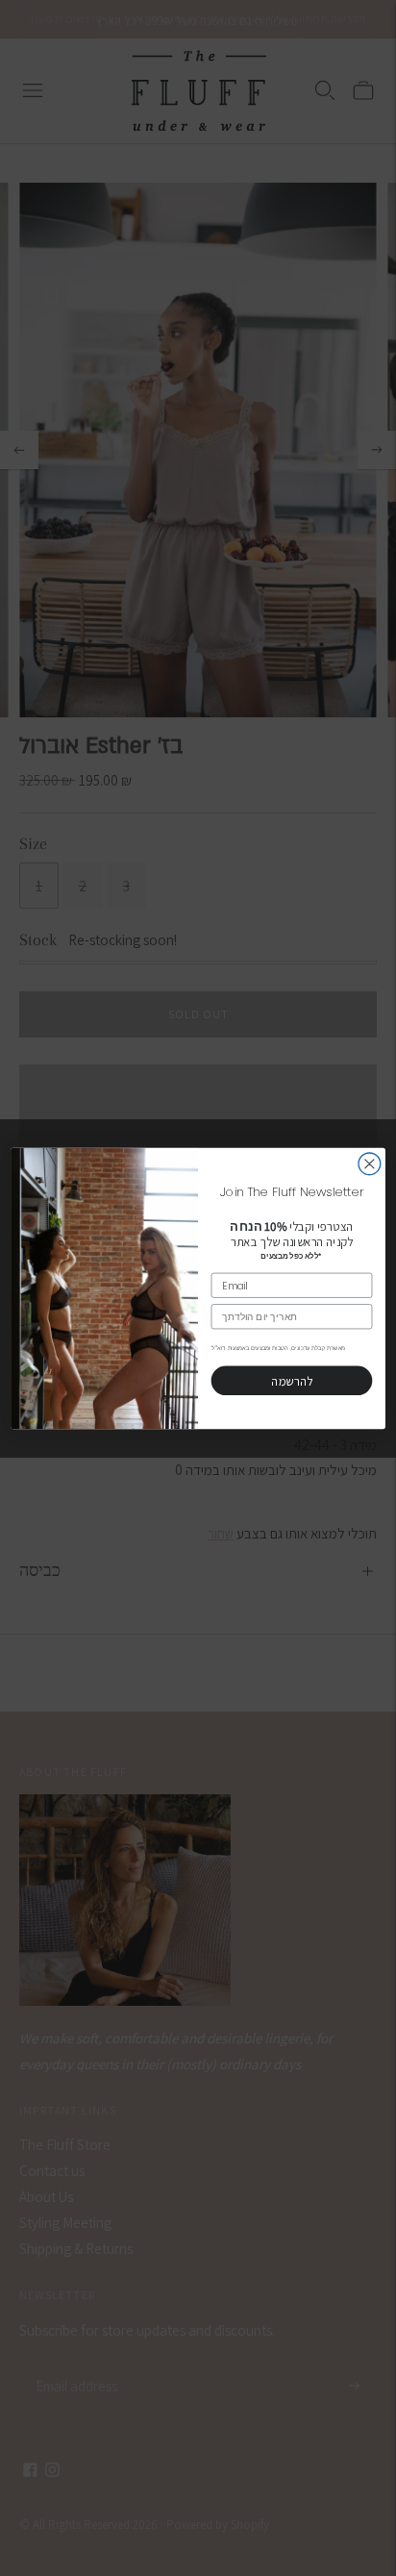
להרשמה (291, 1380)
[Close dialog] (370, 1163)
